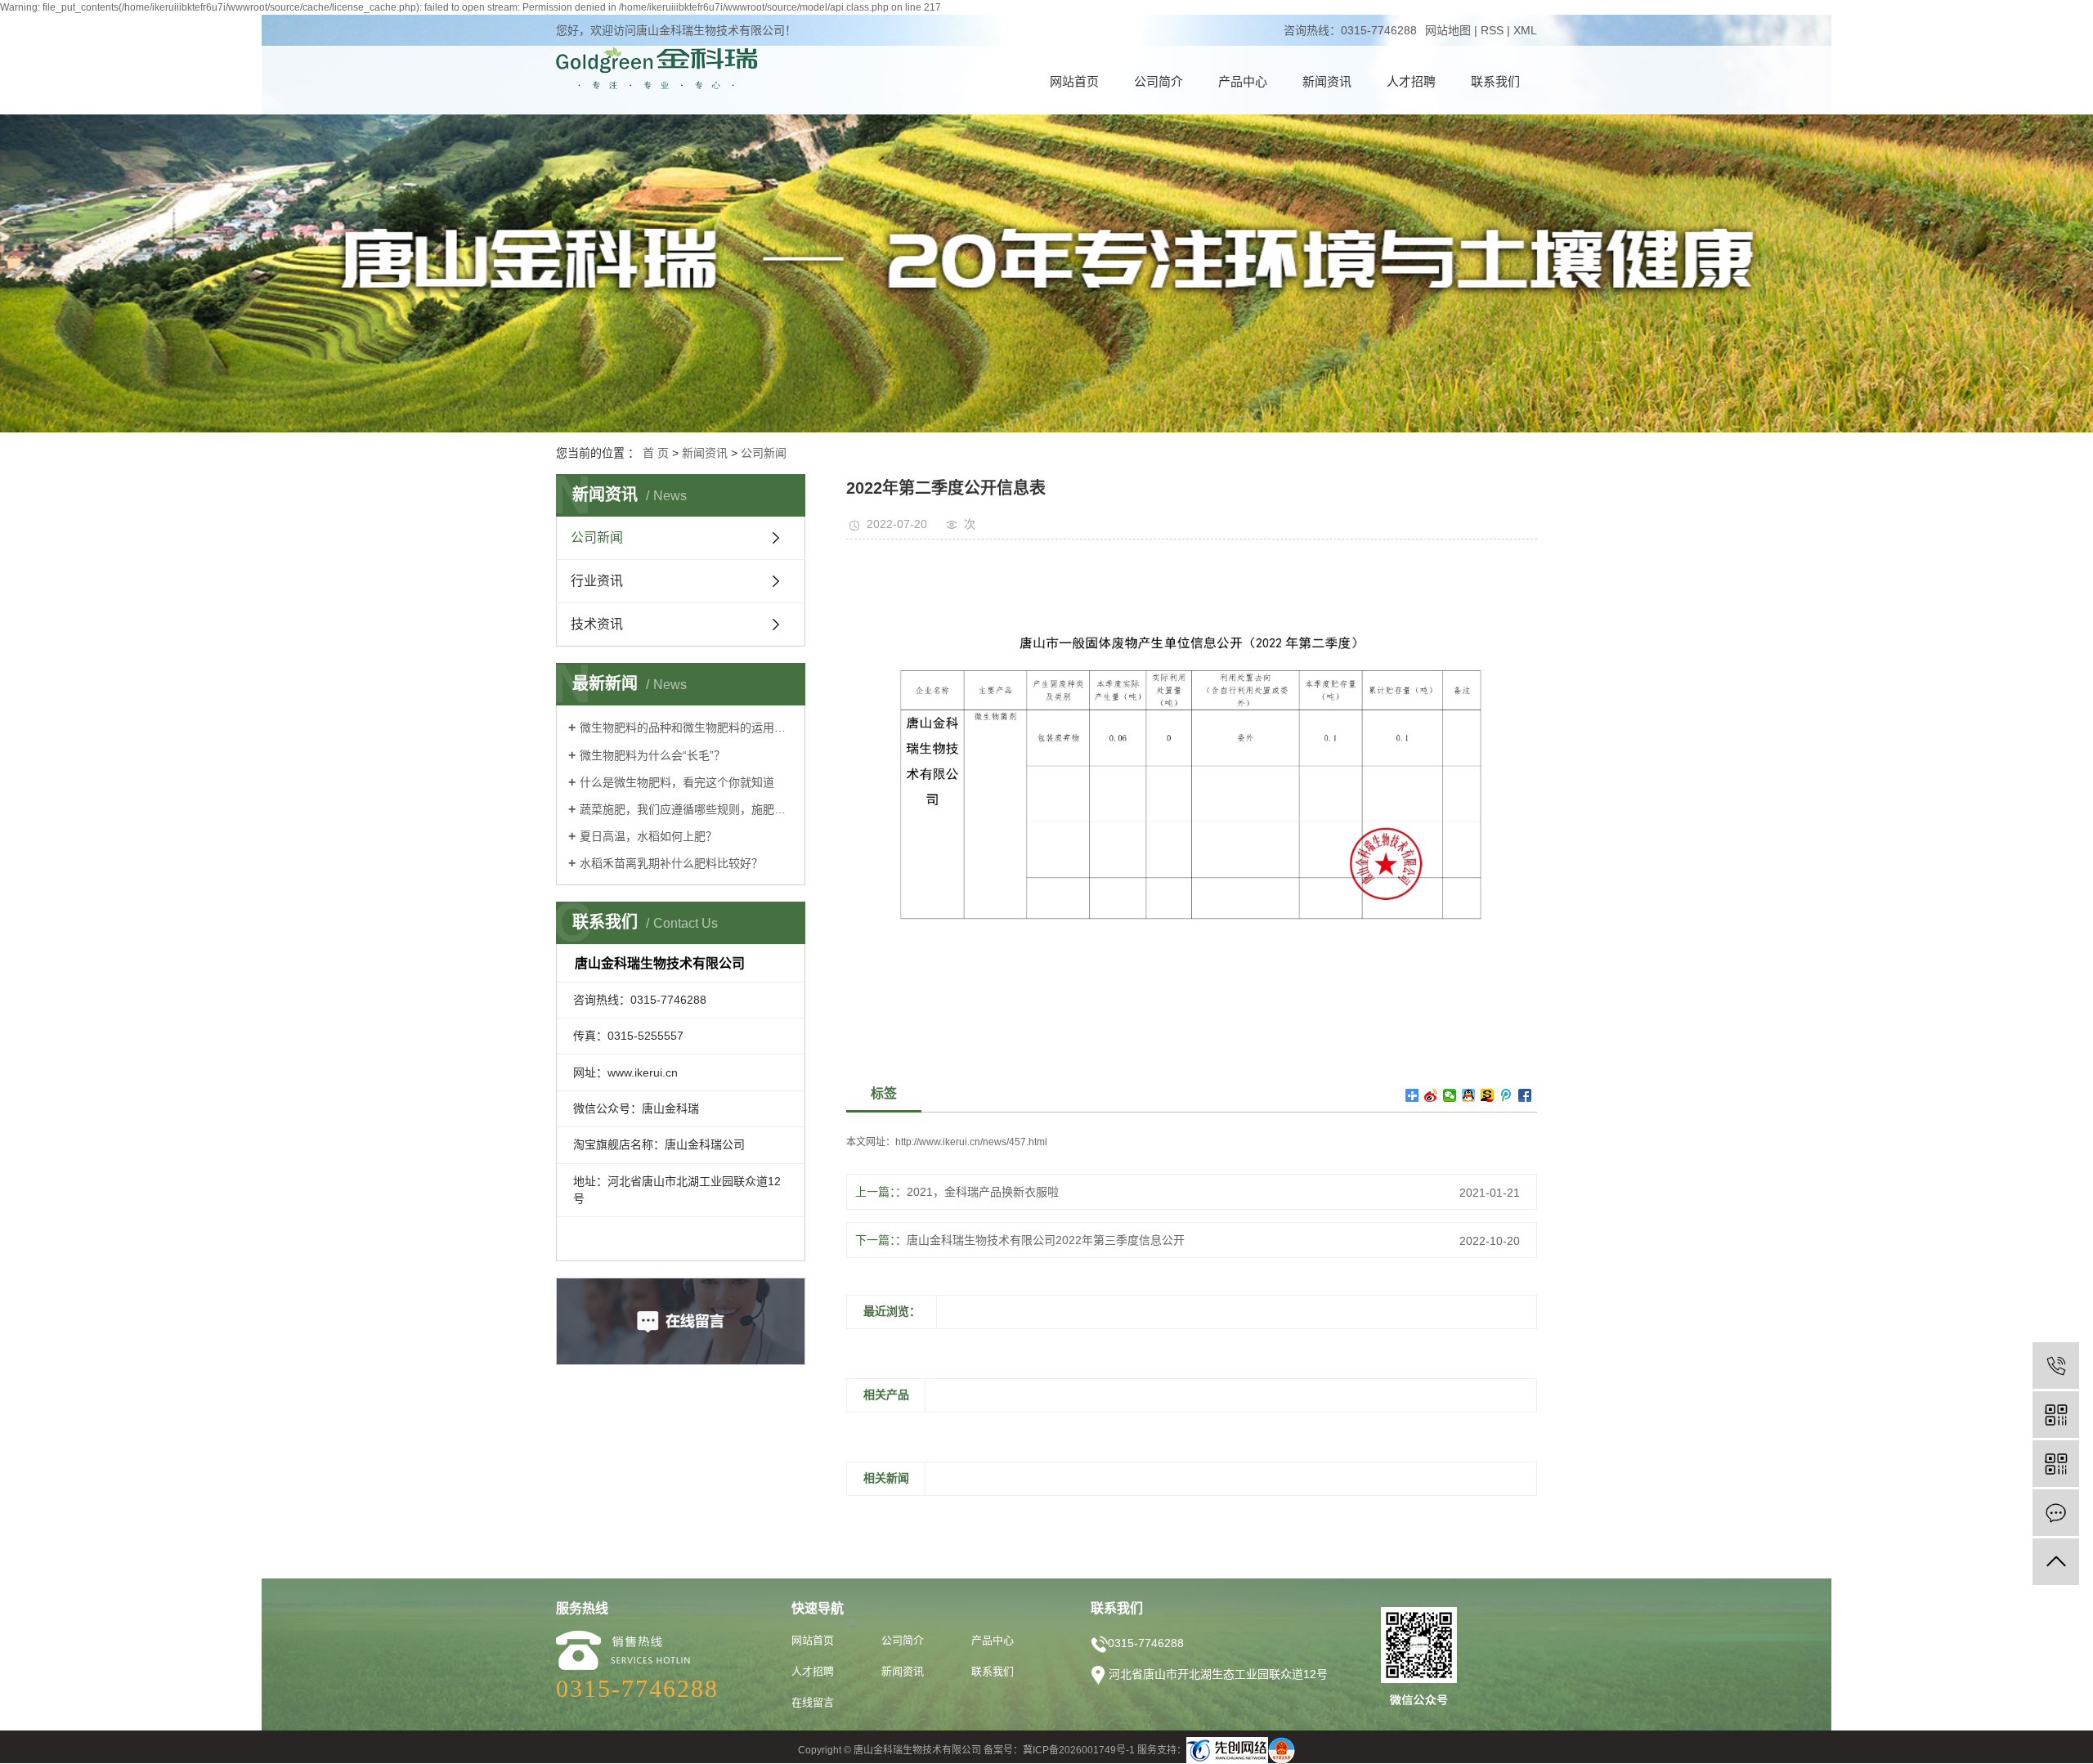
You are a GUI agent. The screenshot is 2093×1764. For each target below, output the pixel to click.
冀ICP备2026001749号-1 (1079, 1750)
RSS (1492, 30)
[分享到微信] (1450, 1095)
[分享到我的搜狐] (1488, 1095)
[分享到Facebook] (1525, 1095)
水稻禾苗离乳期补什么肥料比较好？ (671, 863)
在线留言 (813, 1702)
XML (1525, 30)
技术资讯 (597, 624)
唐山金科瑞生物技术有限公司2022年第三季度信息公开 (1046, 1240)
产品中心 (1243, 81)
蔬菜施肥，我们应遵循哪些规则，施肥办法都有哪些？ (686, 809)
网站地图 (1448, 30)
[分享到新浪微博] (1431, 1095)
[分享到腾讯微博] (1506, 1095)
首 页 (656, 453)
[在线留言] (2056, 1513)
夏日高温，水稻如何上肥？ (648, 836)
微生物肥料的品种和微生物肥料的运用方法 (686, 728)
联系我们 (1495, 81)
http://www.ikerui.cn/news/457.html (971, 1142)
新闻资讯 (1327, 81)
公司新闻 (764, 453)
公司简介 (1159, 81)
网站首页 (1074, 81)
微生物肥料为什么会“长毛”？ (652, 755)
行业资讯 (597, 581)
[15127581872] (2056, 1366)
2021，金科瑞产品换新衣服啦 (983, 1192)
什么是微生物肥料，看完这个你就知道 (677, 782)
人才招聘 (1411, 81)
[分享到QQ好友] (1469, 1095)
